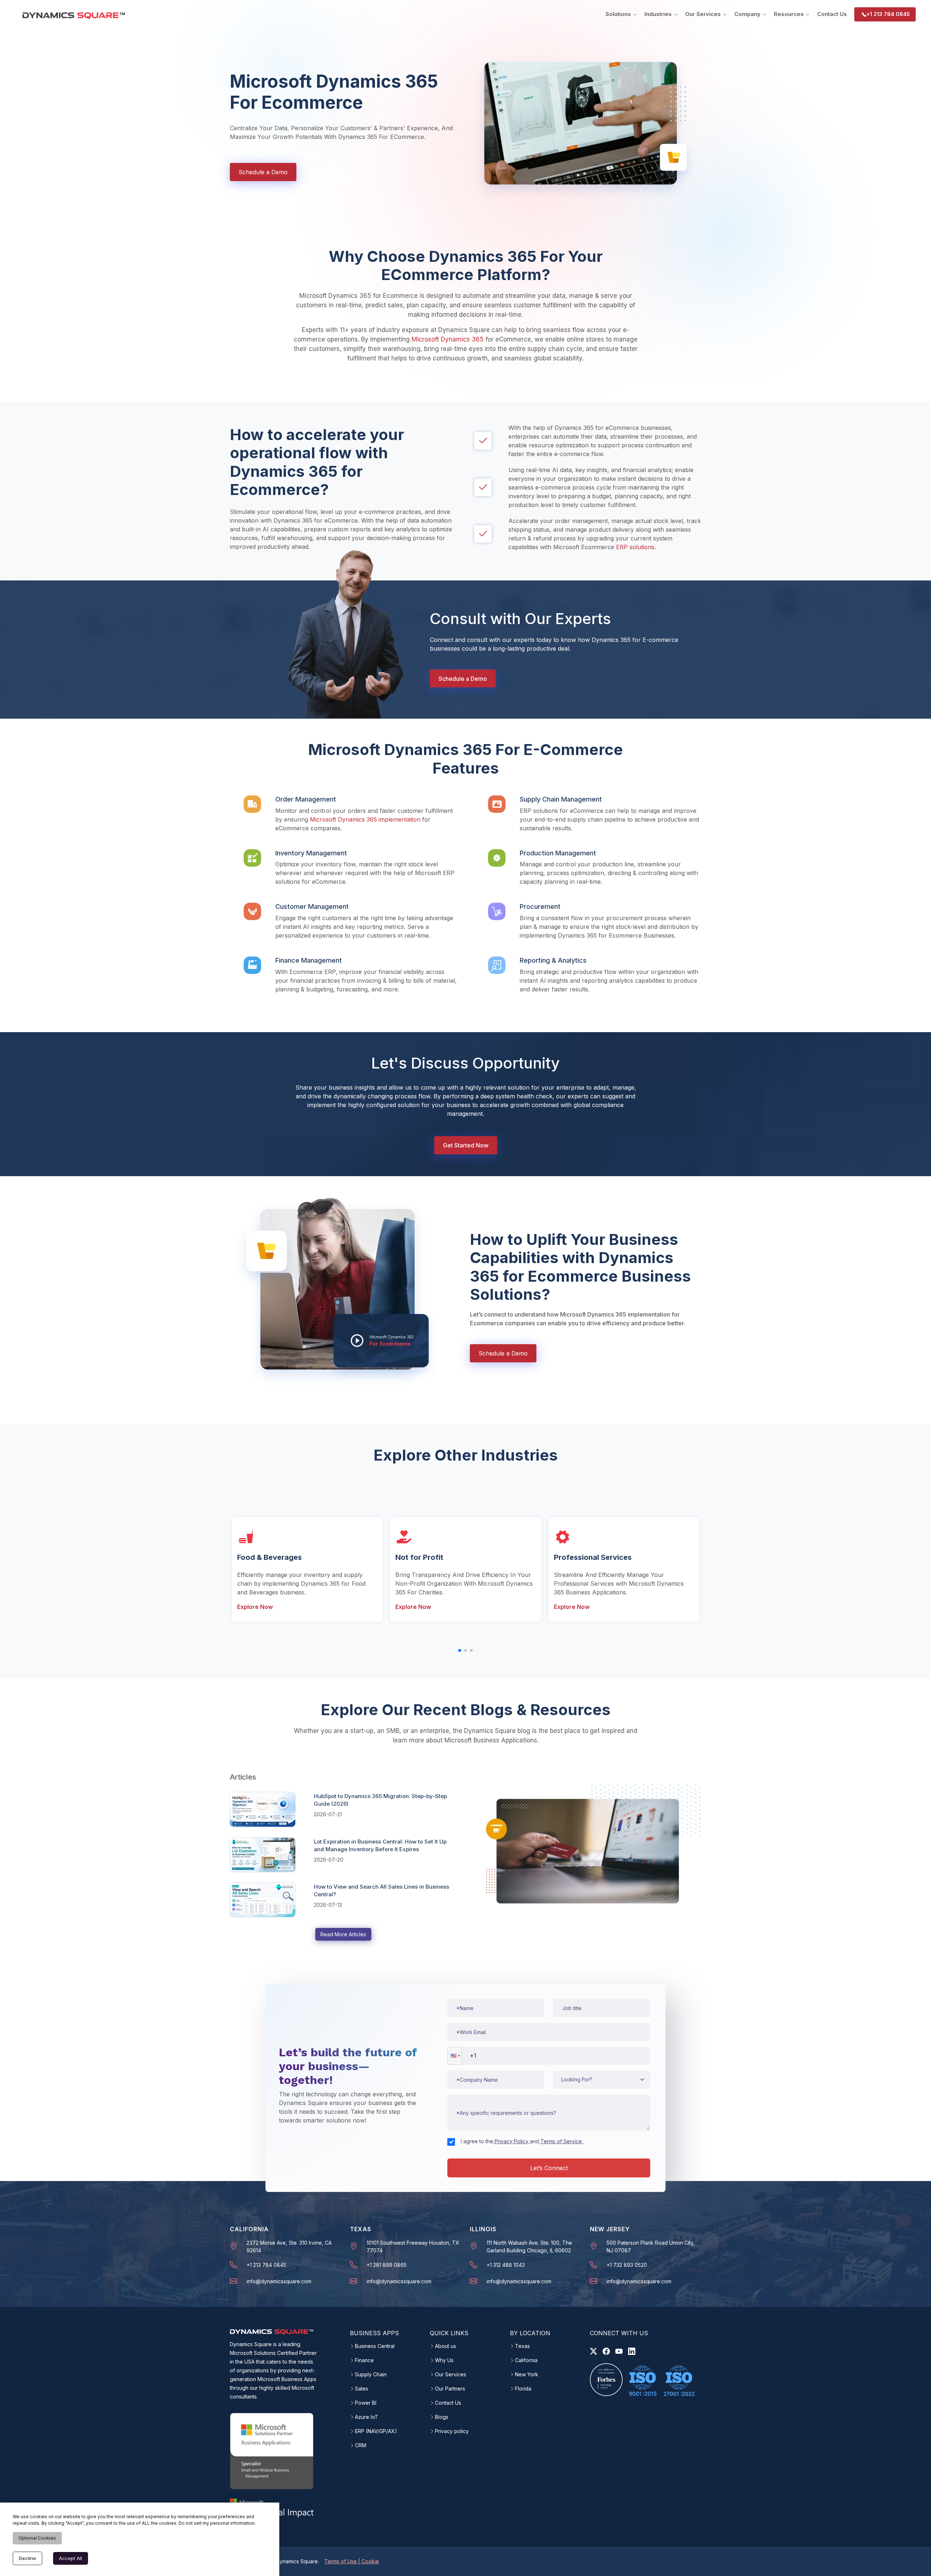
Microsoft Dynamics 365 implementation (365, 819)
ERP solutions (635, 547)
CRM (361, 2445)
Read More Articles (343, 1934)
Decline (27, 2558)
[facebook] (606, 2351)
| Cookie (369, 2561)
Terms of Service (561, 2141)
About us (445, 2346)
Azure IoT (367, 2417)
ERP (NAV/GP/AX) (376, 2431)
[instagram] (619, 2351)
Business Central (375, 2346)
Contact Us (832, 14)
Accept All (71, 2558)
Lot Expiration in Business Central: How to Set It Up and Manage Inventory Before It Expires (380, 1845)
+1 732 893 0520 (627, 2265)
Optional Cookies (37, 2538)
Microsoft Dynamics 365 (448, 339)
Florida (523, 2389)
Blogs (442, 2417)
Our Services (451, 2375)
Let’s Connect (549, 2168)
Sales (361, 2389)
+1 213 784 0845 (888, 14)
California (526, 2360)
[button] (455, 2056)
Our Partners (450, 2389)
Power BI (366, 2403)
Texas (522, 2346)
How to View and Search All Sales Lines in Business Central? (381, 1890)
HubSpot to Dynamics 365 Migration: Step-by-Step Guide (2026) (380, 1800)
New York (527, 2375)
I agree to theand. (523, 2141)
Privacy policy (452, 2431)
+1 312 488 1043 (506, 2265)
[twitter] (594, 2351)
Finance (364, 2360)
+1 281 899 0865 (387, 2265)
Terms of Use (341, 2561)
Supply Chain (371, 2375)
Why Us (444, 2360)
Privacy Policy (512, 2141)
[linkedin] (632, 2351)
